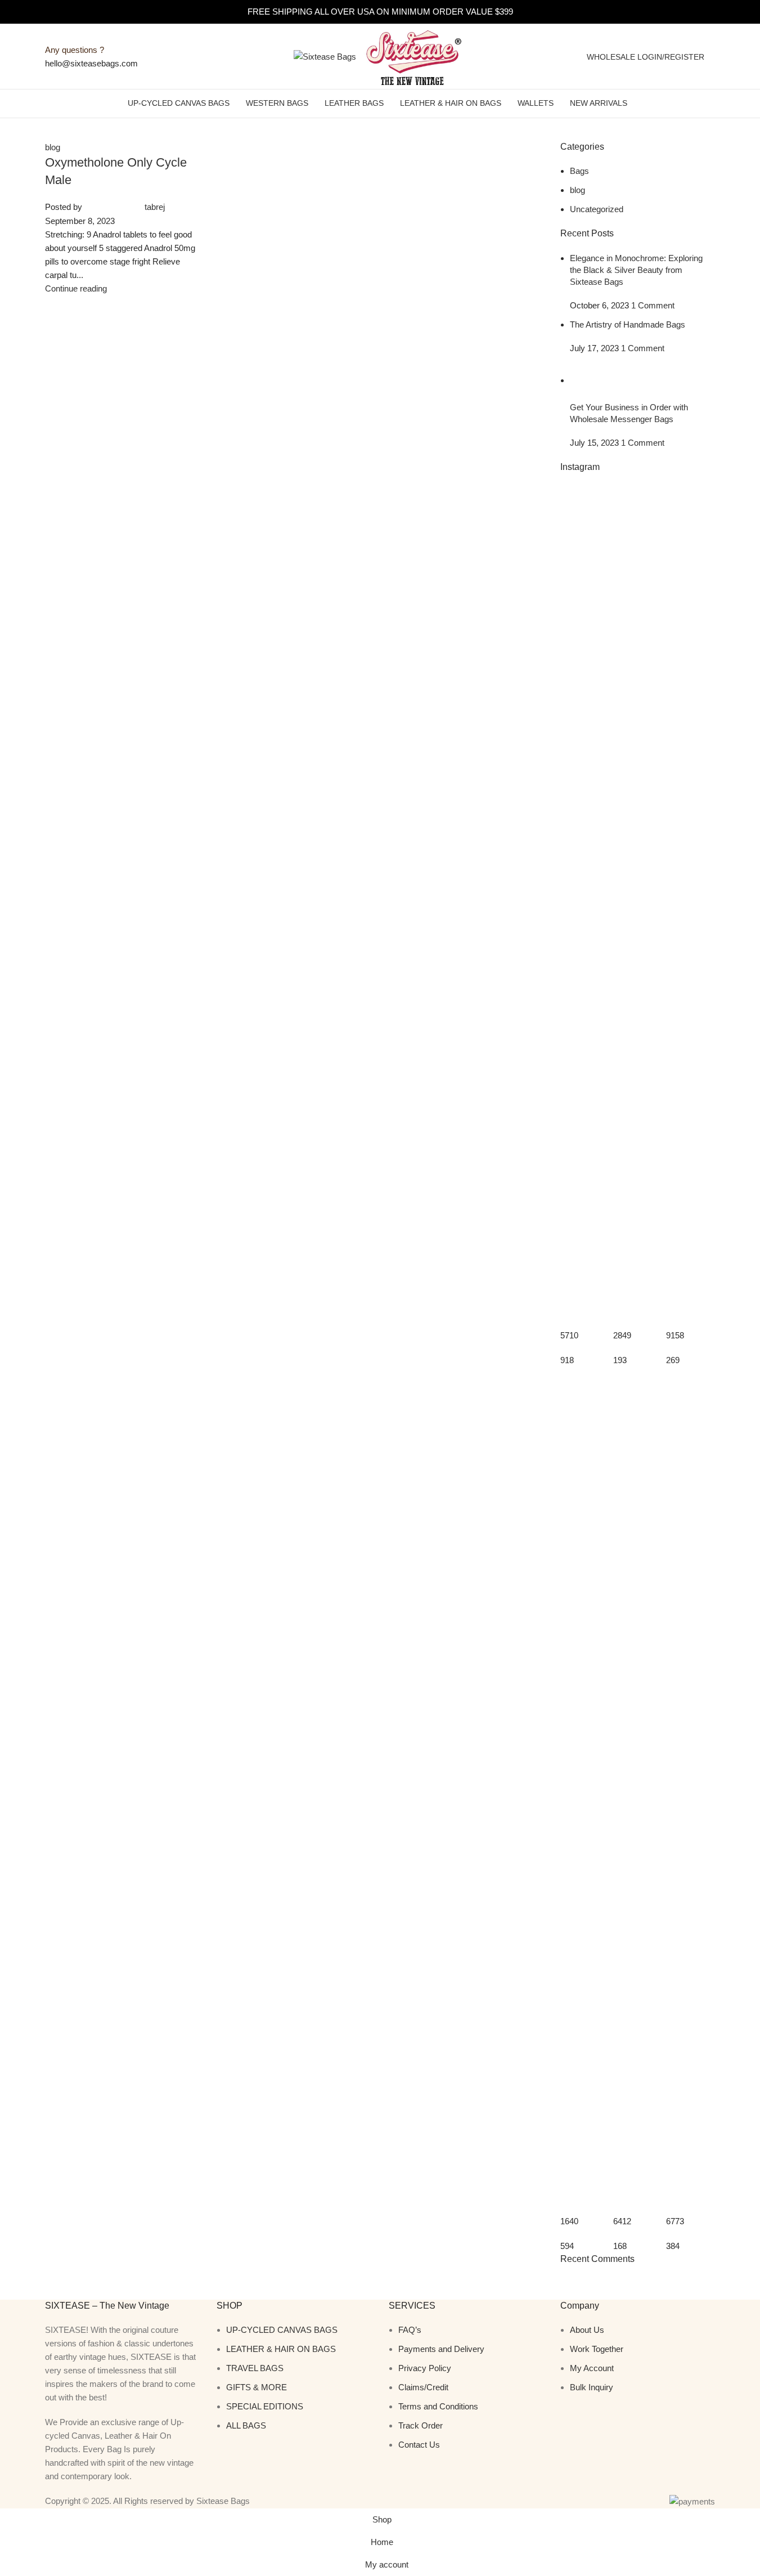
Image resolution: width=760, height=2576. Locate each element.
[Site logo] (326, 55)
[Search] (716, 57)
